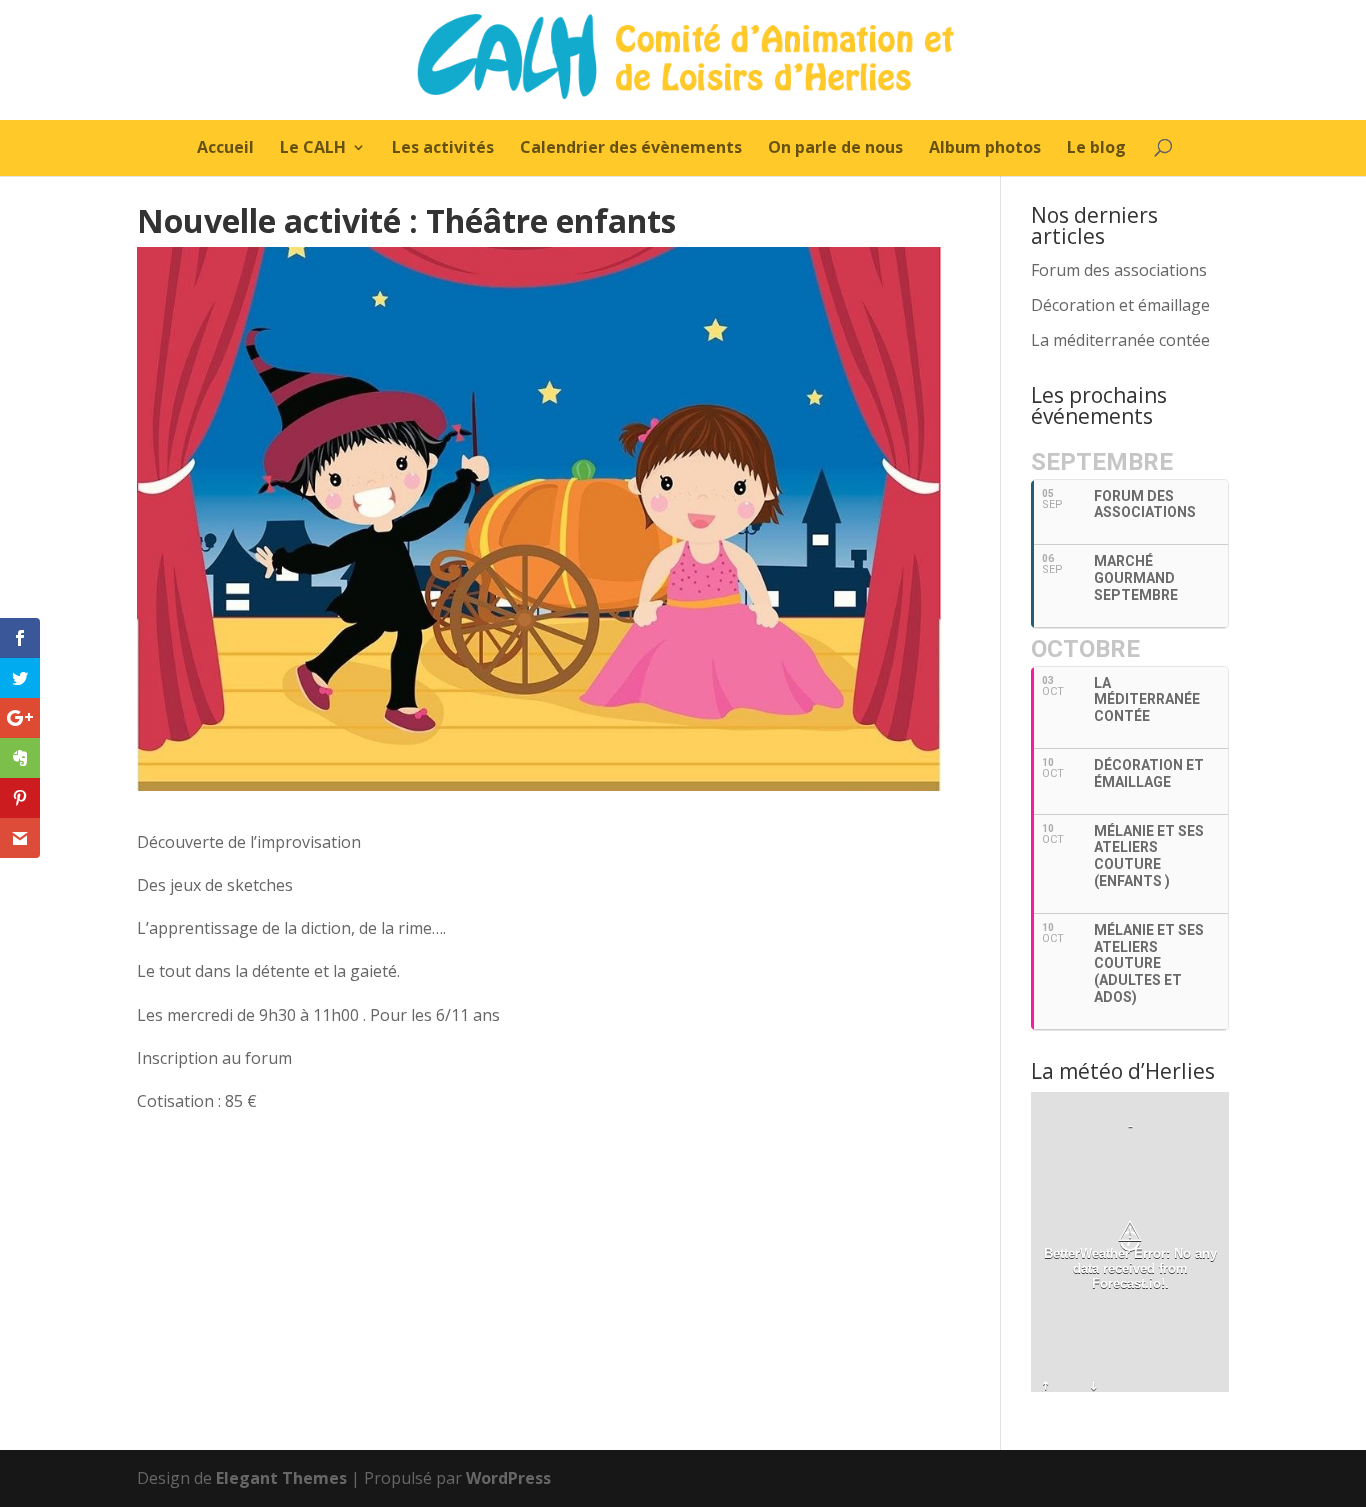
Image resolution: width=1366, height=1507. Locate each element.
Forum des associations (1119, 270)
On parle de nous (835, 149)
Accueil (225, 149)
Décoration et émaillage (1120, 305)
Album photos (985, 149)
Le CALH (313, 149)
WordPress (508, 1478)
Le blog (1096, 149)
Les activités (443, 149)
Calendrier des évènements (631, 149)
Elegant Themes (281, 1478)
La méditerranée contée (1120, 340)
